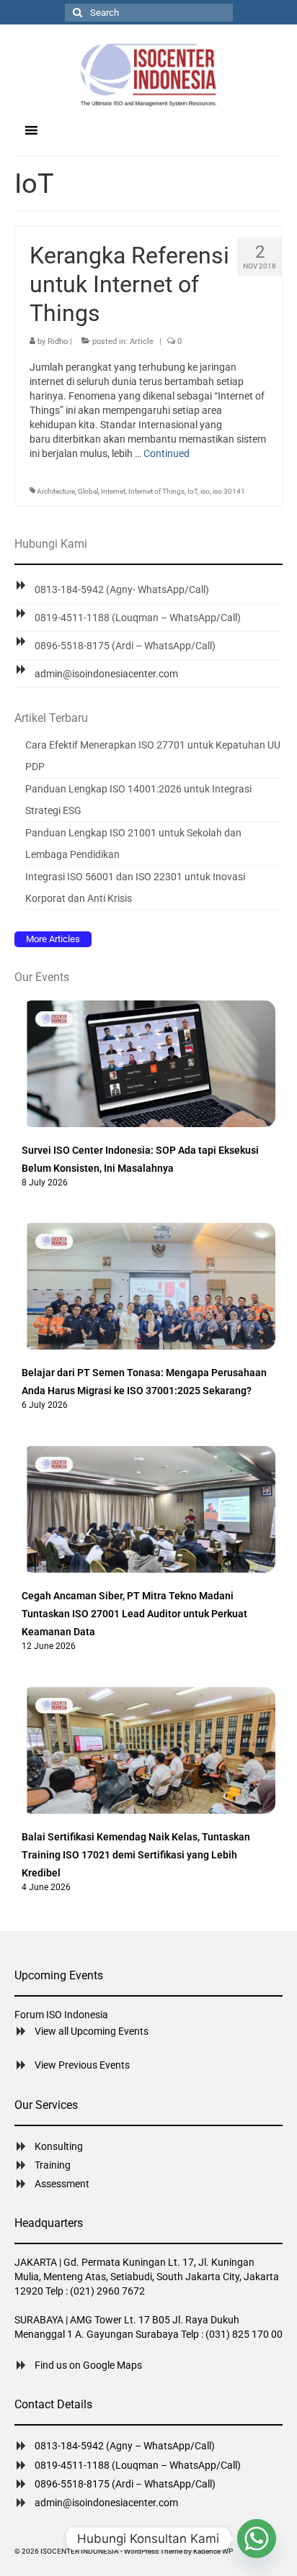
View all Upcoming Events (92, 2031)
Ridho (58, 342)
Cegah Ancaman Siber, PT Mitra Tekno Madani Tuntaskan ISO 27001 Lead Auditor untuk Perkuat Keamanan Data (134, 1614)
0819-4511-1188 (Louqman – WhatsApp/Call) (138, 618)
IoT (192, 491)
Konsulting (59, 2146)
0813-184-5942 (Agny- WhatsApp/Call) (122, 589)
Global (88, 491)
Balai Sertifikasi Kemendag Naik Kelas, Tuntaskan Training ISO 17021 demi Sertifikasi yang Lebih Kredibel (136, 1855)
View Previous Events (82, 2065)
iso (205, 491)
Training (53, 2165)
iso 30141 (229, 491)
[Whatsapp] (257, 2539)
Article (142, 342)
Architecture (56, 491)
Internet (113, 491)
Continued (167, 453)
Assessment (62, 2184)
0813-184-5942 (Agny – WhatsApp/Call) (125, 2446)
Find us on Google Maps (88, 2365)
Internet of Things (156, 491)
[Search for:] (149, 13)
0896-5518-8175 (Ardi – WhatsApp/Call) (125, 646)
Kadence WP (213, 2551)
